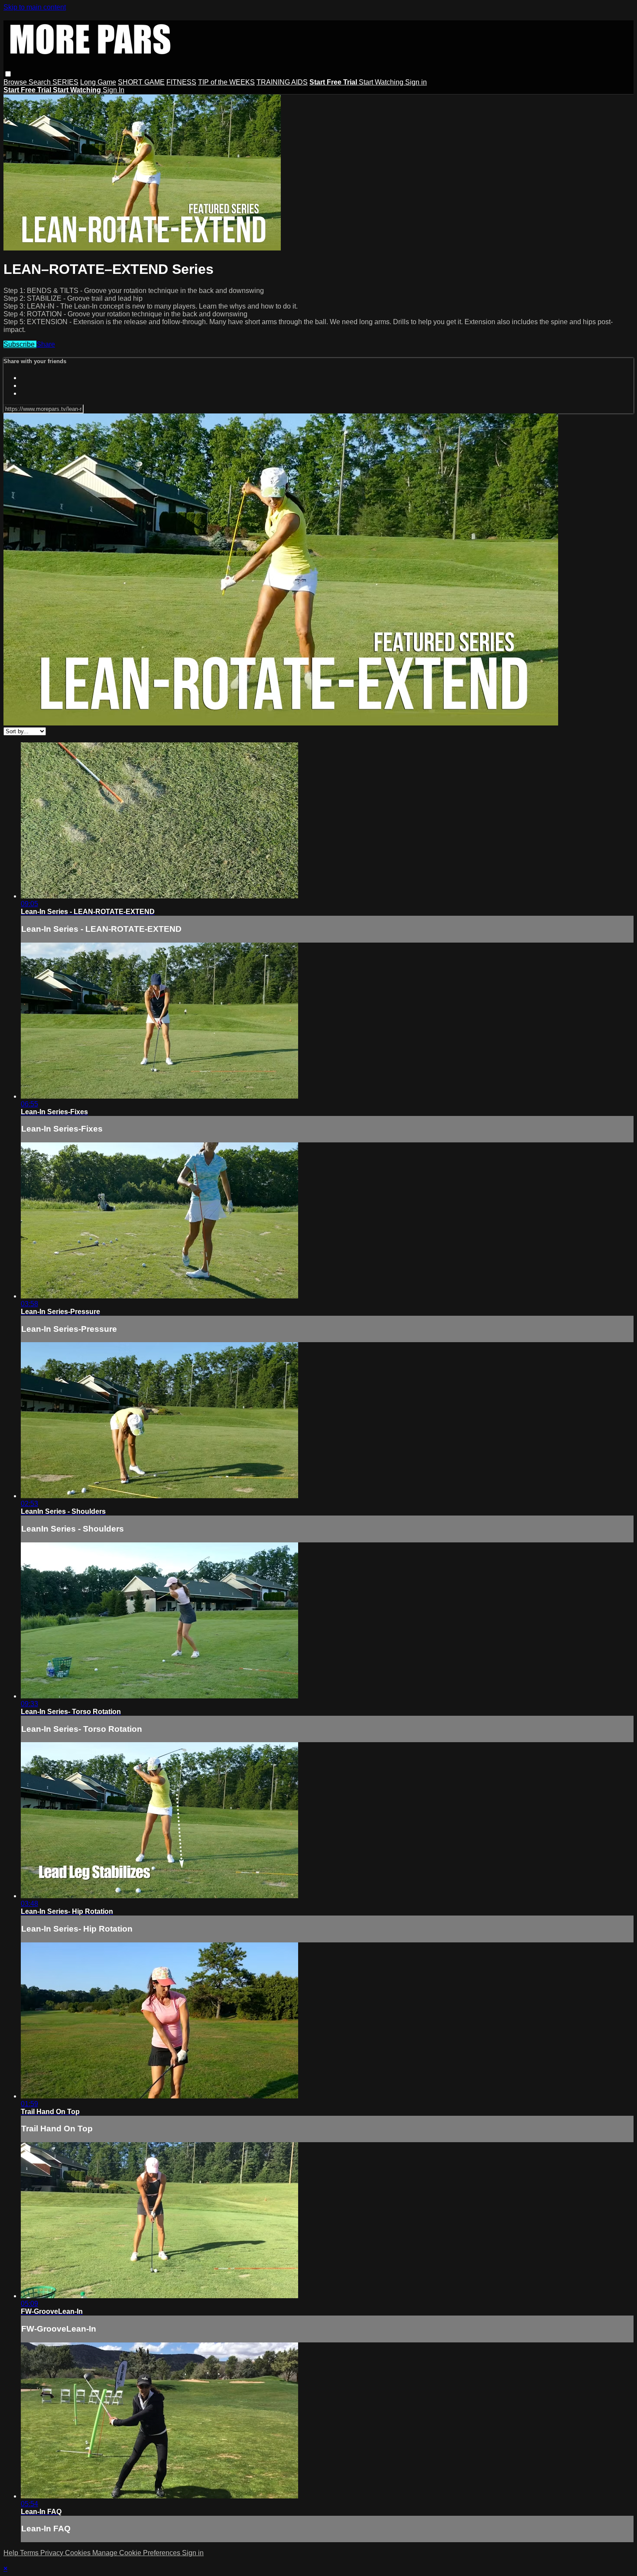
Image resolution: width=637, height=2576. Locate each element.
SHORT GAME (141, 82)
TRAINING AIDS (282, 82)
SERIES (65, 82)
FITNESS (181, 82)
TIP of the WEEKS (226, 82)
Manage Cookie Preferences (137, 2553)
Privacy (53, 2553)
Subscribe (20, 344)
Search (41, 82)
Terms (30, 2553)
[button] (8, 74)
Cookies (79, 2553)
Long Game (98, 82)
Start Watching (382, 82)
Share (46, 344)
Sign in (416, 82)
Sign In (114, 90)
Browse (16, 82)
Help (12, 2553)
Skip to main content (35, 7)
